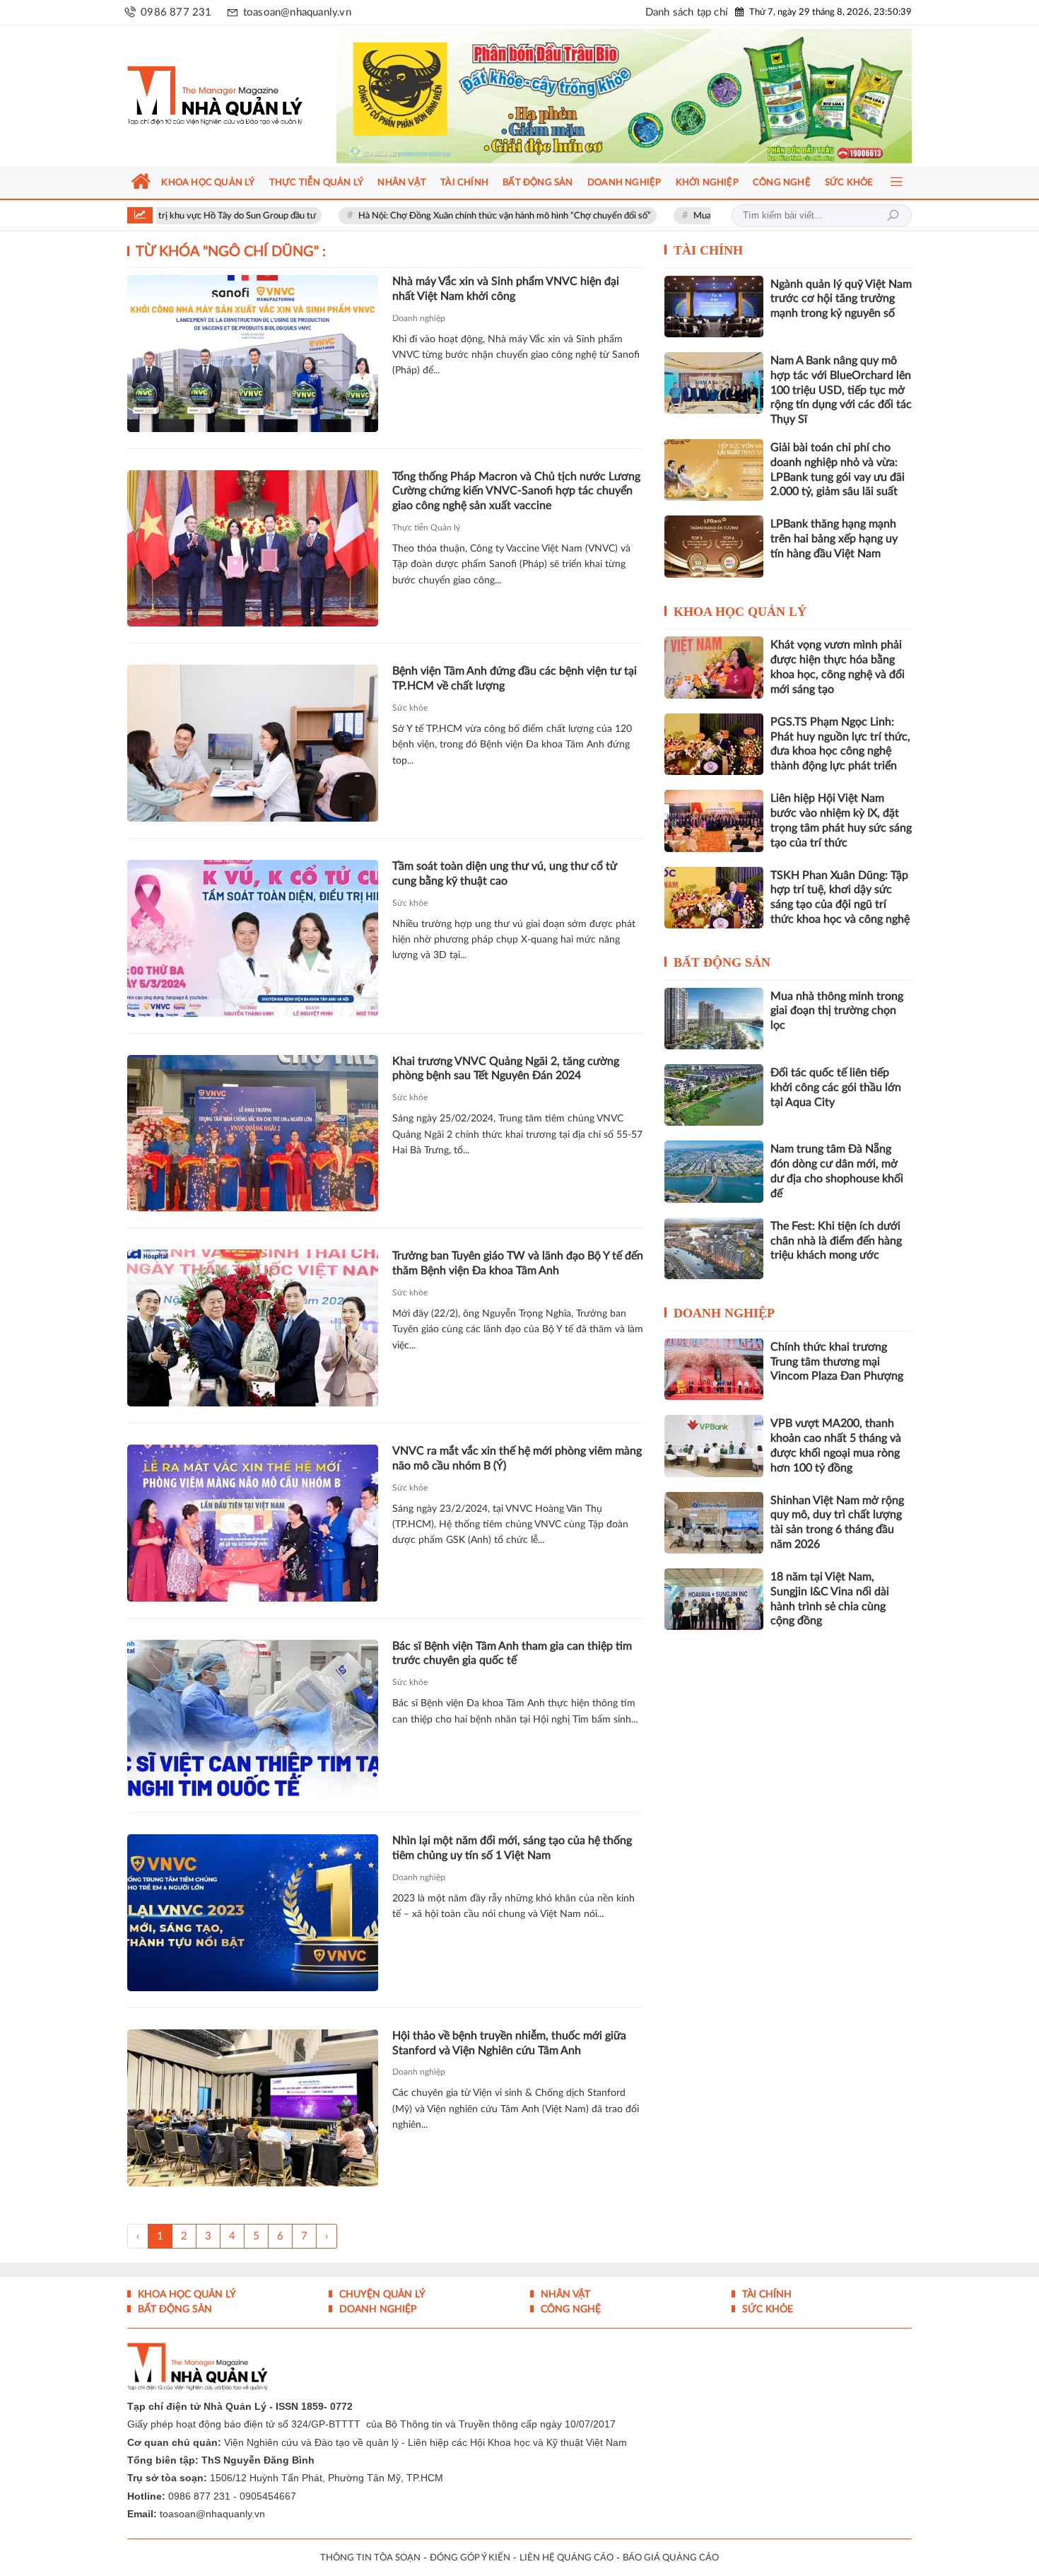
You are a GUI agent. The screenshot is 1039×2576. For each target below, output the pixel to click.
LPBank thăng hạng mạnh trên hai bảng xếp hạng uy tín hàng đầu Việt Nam (834, 539)
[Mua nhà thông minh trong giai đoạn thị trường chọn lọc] (714, 1019)
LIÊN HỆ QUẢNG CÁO (567, 2558)
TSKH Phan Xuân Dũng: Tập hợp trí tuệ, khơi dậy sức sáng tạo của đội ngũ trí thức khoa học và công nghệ (840, 897)
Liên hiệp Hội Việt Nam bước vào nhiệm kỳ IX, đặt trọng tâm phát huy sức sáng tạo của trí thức (841, 820)
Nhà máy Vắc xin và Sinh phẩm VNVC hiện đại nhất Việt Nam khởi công (506, 289)
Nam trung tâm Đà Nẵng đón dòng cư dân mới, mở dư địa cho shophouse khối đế (837, 1171)
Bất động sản (722, 962)
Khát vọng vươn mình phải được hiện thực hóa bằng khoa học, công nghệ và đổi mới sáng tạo (838, 667)
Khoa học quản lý (740, 612)
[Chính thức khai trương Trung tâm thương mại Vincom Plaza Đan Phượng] (714, 1369)
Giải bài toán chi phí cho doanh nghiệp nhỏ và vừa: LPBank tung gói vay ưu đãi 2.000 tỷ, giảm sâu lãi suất (838, 470)
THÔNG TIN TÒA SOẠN (370, 2558)
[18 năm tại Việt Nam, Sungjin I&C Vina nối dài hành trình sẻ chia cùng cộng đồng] (714, 1599)
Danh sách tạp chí (687, 12)
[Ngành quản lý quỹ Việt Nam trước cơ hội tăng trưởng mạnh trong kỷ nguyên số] (714, 307)
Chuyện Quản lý (381, 2295)
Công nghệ (569, 2309)
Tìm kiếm (893, 216)
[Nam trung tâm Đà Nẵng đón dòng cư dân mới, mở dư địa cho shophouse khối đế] (714, 1171)
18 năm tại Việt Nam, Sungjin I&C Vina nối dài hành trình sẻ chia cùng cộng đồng (830, 1599)
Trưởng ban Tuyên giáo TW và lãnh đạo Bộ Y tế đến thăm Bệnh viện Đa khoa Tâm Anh (518, 1263)
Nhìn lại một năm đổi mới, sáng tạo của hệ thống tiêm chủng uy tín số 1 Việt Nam (512, 1848)
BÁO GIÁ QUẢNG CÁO (671, 2558)
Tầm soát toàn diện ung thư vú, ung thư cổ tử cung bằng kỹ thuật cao (505, 874)
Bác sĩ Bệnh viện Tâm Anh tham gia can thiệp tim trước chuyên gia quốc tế (512, 1654)
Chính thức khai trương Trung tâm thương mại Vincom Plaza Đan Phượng (837, 1362)
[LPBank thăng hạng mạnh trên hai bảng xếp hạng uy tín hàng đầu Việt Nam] (714, 546)
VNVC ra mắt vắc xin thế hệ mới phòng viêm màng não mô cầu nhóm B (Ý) (517, 1458)
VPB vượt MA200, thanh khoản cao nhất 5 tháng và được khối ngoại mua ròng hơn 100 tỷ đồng (836, 1445)
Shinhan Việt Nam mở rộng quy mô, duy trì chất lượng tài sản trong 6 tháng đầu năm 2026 (837, 1522)
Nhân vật (564, 2295)
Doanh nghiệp (419, 318)
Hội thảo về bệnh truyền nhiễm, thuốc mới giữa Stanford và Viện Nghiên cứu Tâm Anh (509, 2043)
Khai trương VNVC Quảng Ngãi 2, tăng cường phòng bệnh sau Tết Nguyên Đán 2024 (506, 1069)
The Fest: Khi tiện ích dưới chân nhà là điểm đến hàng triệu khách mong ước (836, 1241)
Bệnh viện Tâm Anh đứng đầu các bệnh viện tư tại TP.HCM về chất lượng (515, 678)
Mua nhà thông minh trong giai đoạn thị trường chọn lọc (706, 216)
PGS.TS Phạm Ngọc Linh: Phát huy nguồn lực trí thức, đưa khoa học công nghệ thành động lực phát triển (840, 744)
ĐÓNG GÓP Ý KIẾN (470, 2558)
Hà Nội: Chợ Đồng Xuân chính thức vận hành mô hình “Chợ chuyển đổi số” (408, 216)
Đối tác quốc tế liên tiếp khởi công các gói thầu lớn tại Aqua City (836, 1088)
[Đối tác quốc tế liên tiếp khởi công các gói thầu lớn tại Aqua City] (714, 1095)
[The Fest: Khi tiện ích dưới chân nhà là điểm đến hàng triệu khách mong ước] (714, 1248)
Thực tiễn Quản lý (426, 528)
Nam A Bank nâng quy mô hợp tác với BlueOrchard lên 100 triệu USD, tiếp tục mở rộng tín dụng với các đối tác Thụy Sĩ (841, 390)
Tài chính (708, 250)
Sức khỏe (410, 708)
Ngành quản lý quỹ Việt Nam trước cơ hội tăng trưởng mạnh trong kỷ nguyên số (841, 299)
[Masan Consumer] (651, 96)
